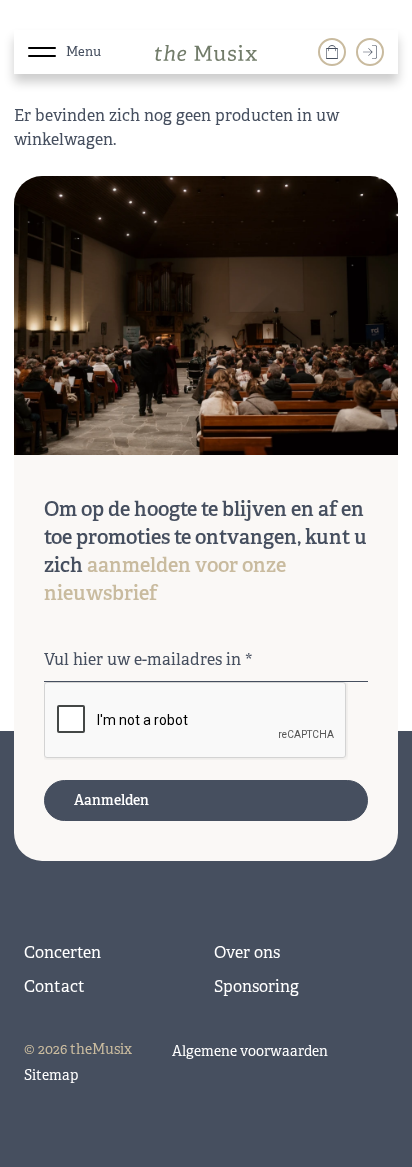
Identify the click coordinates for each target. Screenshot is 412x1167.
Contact (54, 986)
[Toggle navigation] (42, 48)
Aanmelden (111, 800)
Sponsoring (256, 986)
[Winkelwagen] (332, 52)
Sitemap (51, 1075)
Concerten (62, 952)
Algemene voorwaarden (250, 1051)
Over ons (247, 952)
